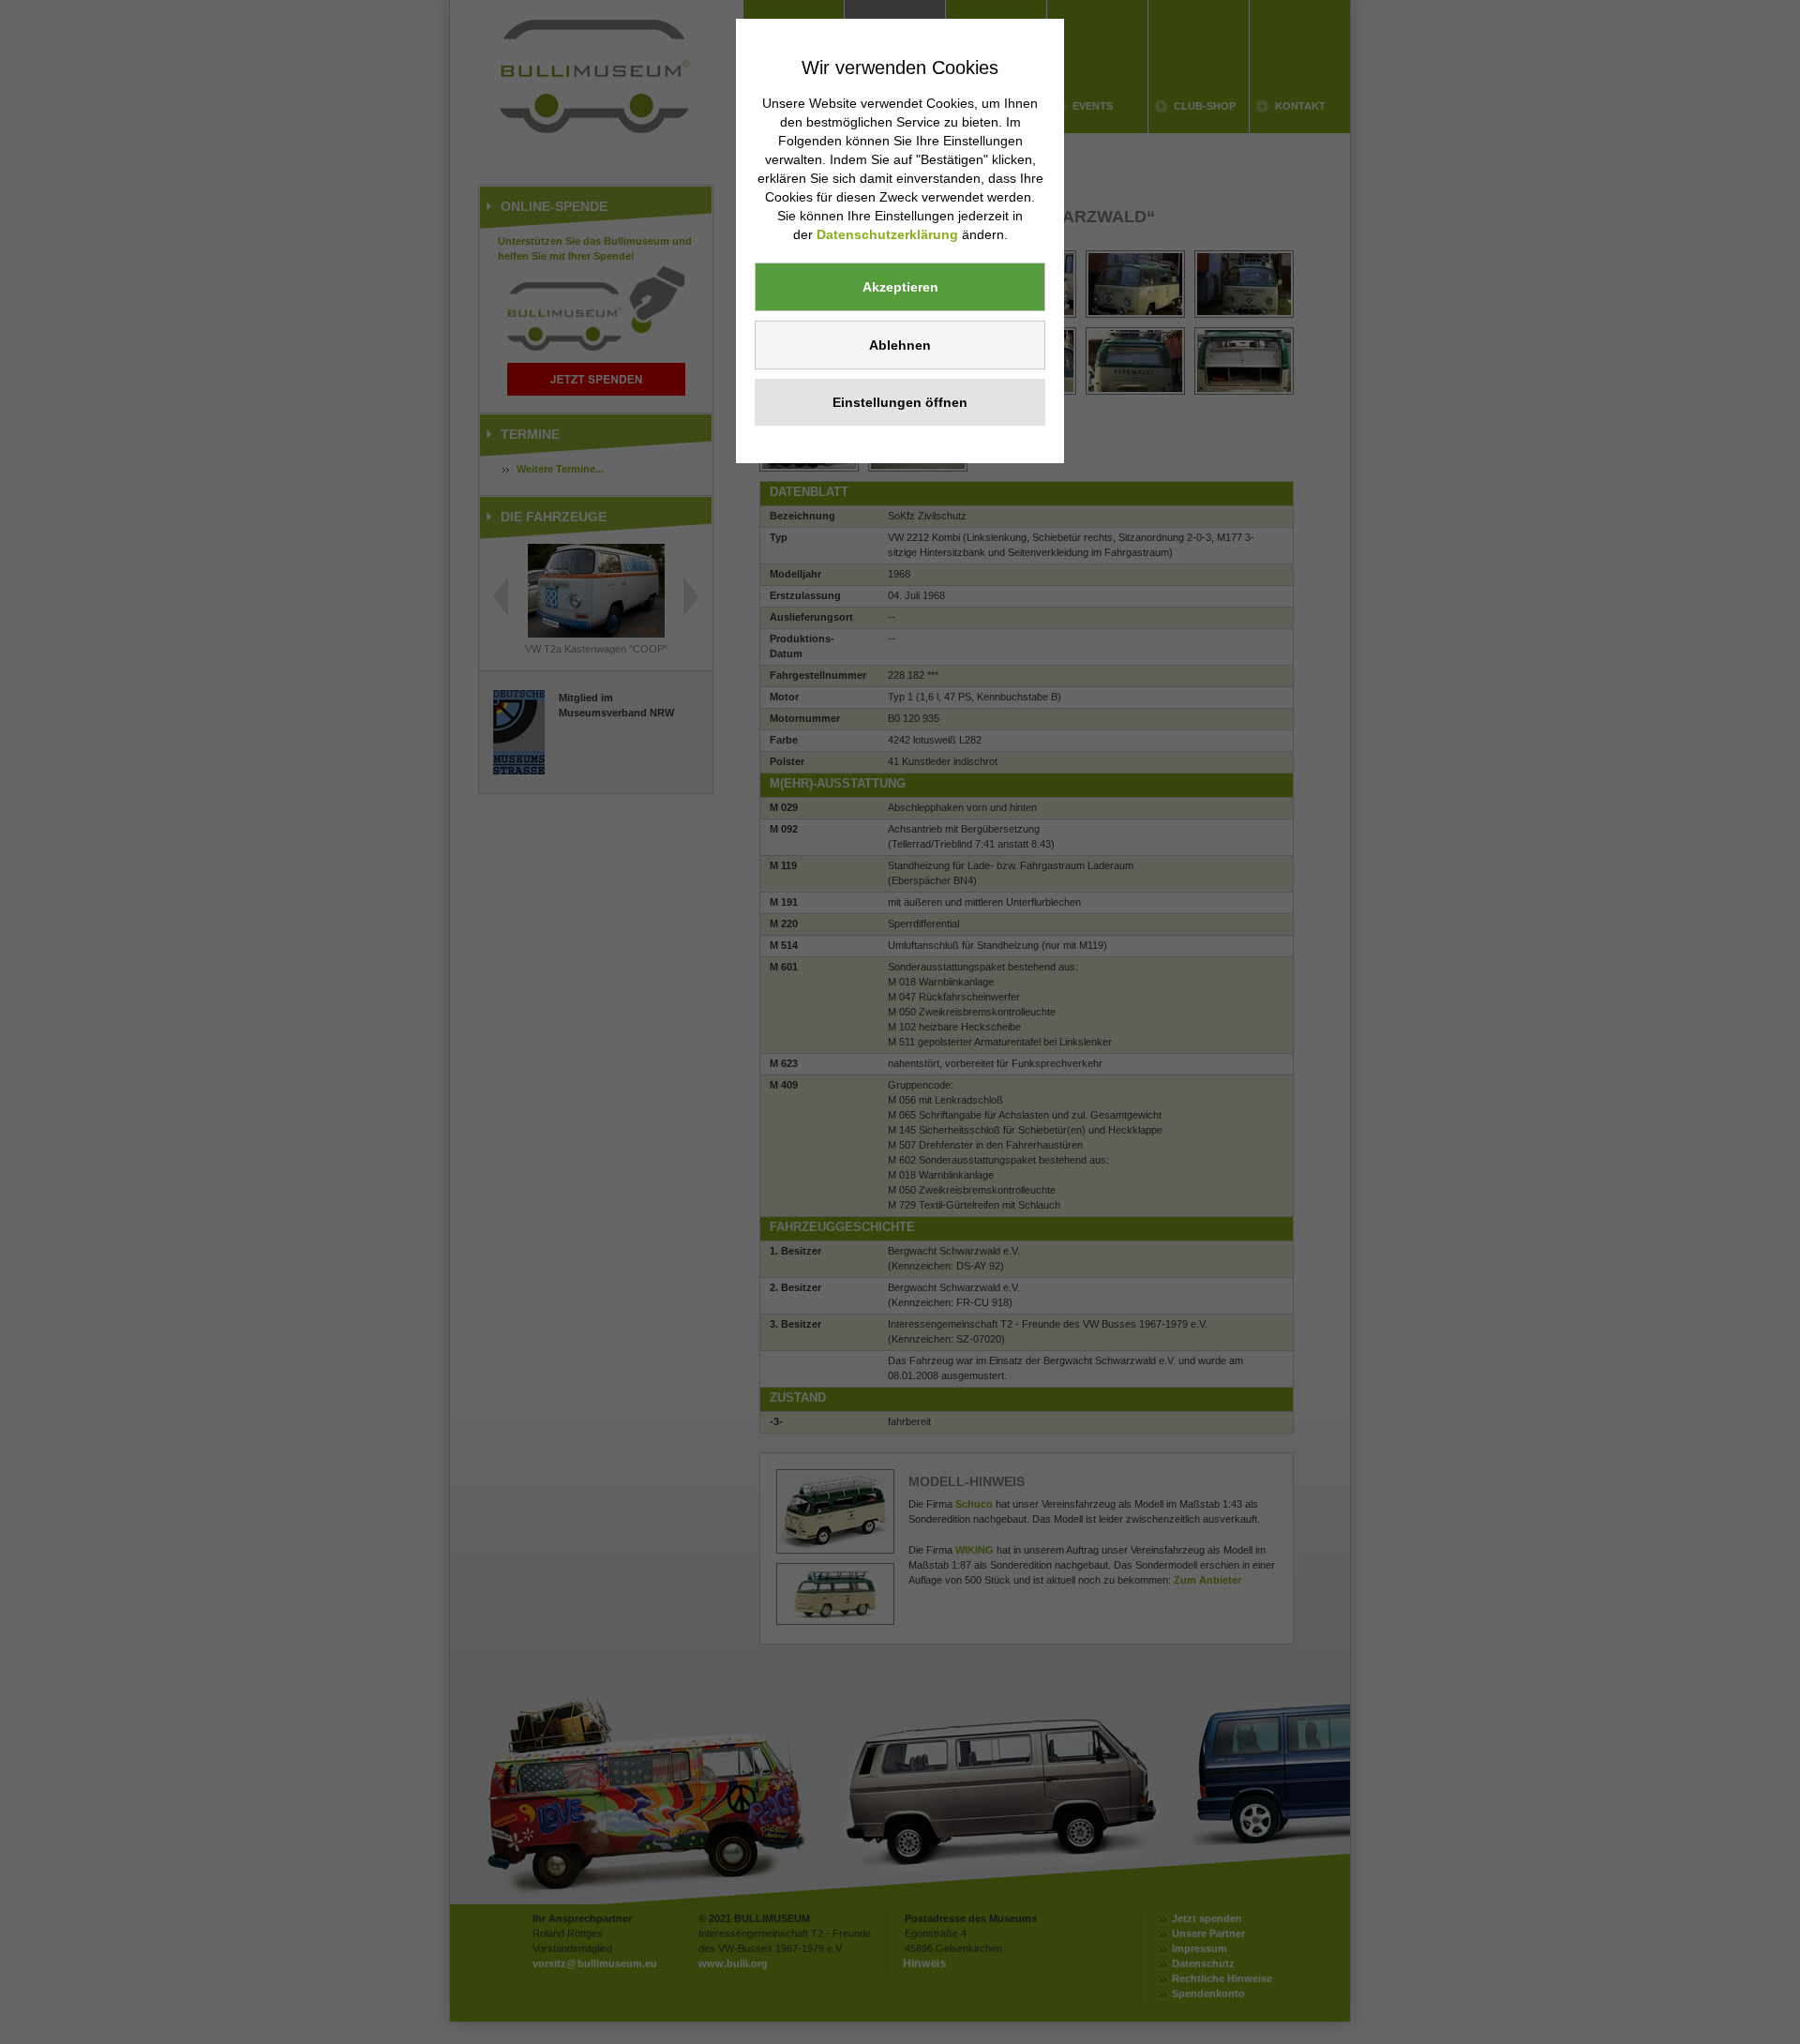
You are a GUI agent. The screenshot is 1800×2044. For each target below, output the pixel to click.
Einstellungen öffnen (900, 402)
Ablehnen (900, 345)
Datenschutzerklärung (887, 234)
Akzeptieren (900, 287)
